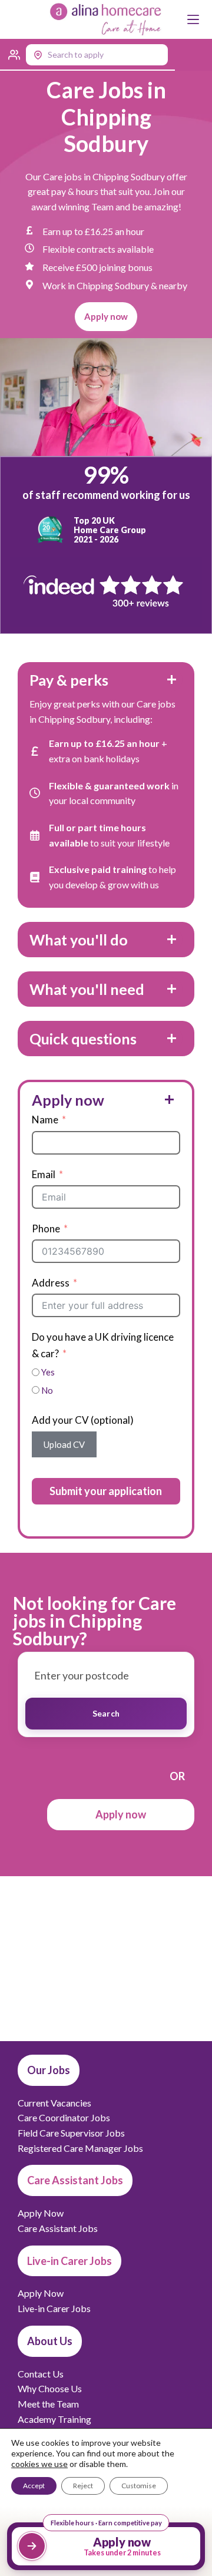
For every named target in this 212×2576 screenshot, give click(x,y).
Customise (139, 2486)
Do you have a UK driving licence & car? (103, 1345)
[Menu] (193, 19)
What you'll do (79, 940)
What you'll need (87, 989)
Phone (46, 1229)
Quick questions (83, 1039)
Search (106, 1713)
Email (44, 1174)
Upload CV (64, 1444)
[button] (87, 55)
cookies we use (39, 2464)
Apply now (68, 1100)
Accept (34, 2486)
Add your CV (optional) (83, 1420)
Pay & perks (69, 680)
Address (51, 1283)
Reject (83, 2486)
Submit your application (106, 1491)
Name (45, 1120)
